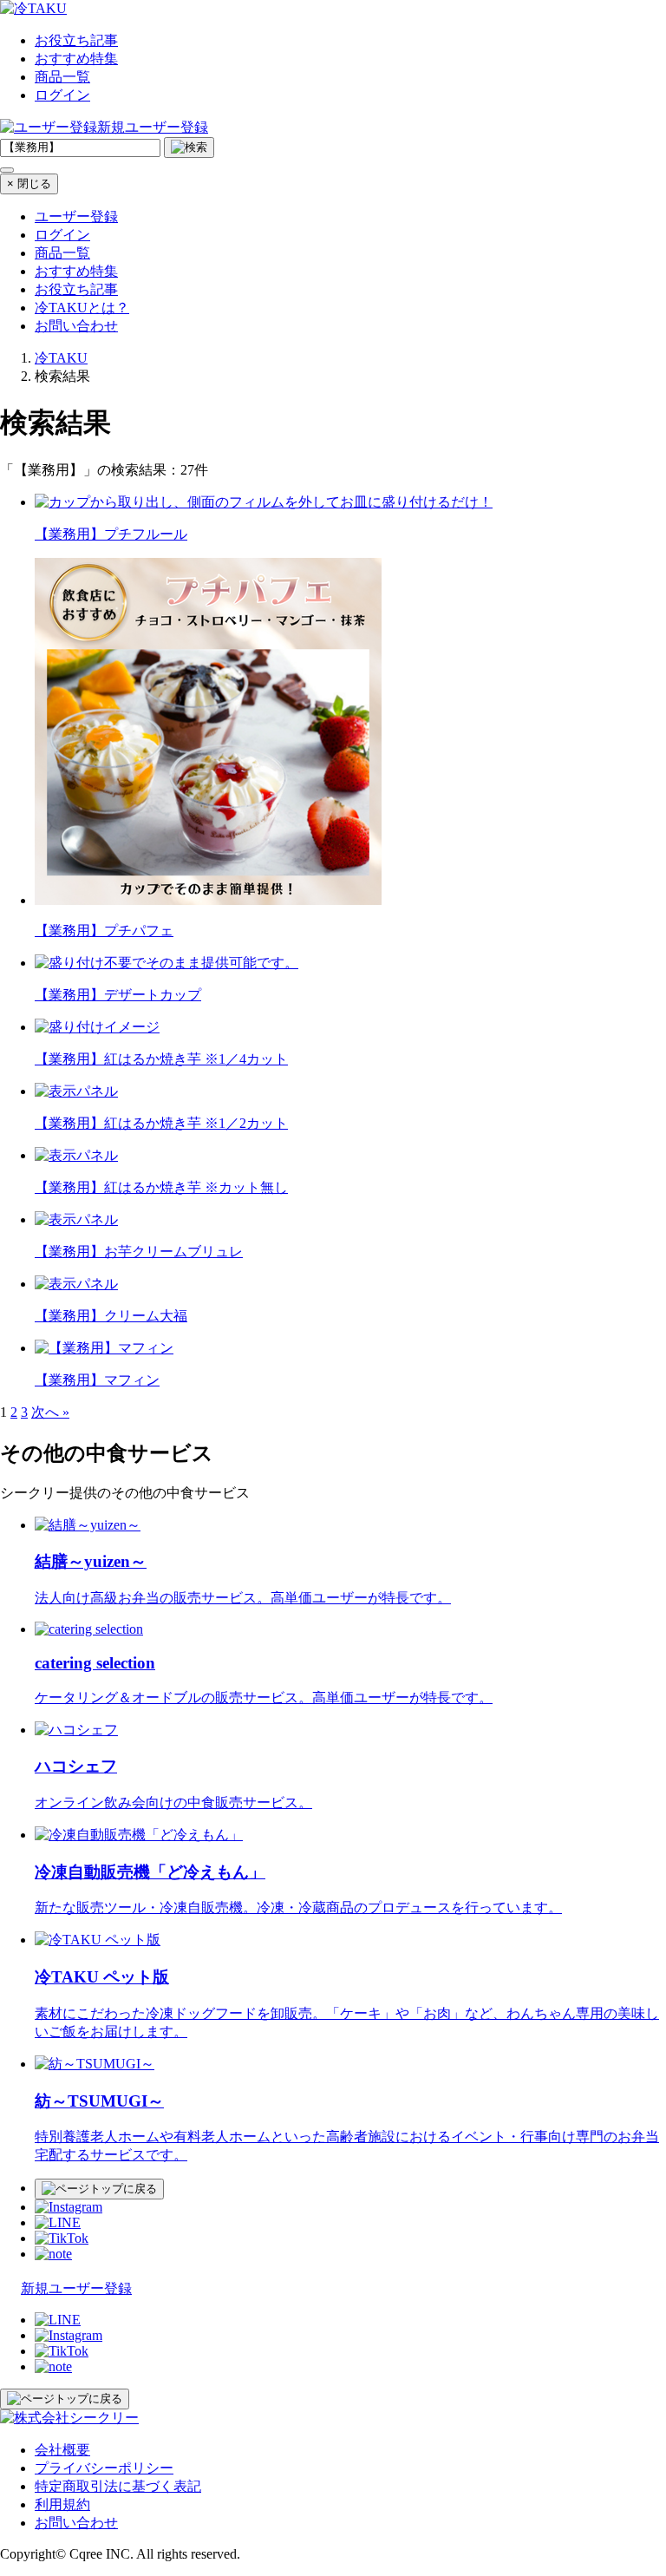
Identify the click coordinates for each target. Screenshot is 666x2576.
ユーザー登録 (76, 216)
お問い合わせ (76, 326)
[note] (53, 2254)
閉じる (29, 184)
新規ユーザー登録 (153, 127)
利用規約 (62, 2504)
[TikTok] (62, 2238)
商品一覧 (62, 77)
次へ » (50, 1412)
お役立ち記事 (76, 40)
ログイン (62, 95)
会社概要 (62, 2450)
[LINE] (58, 2222)
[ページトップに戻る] (99, 2189)
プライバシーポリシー (104, 2468)
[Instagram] (69, 2207)
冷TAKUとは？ (82, 308)
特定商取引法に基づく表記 (118, 2486)
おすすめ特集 (76, 59)
